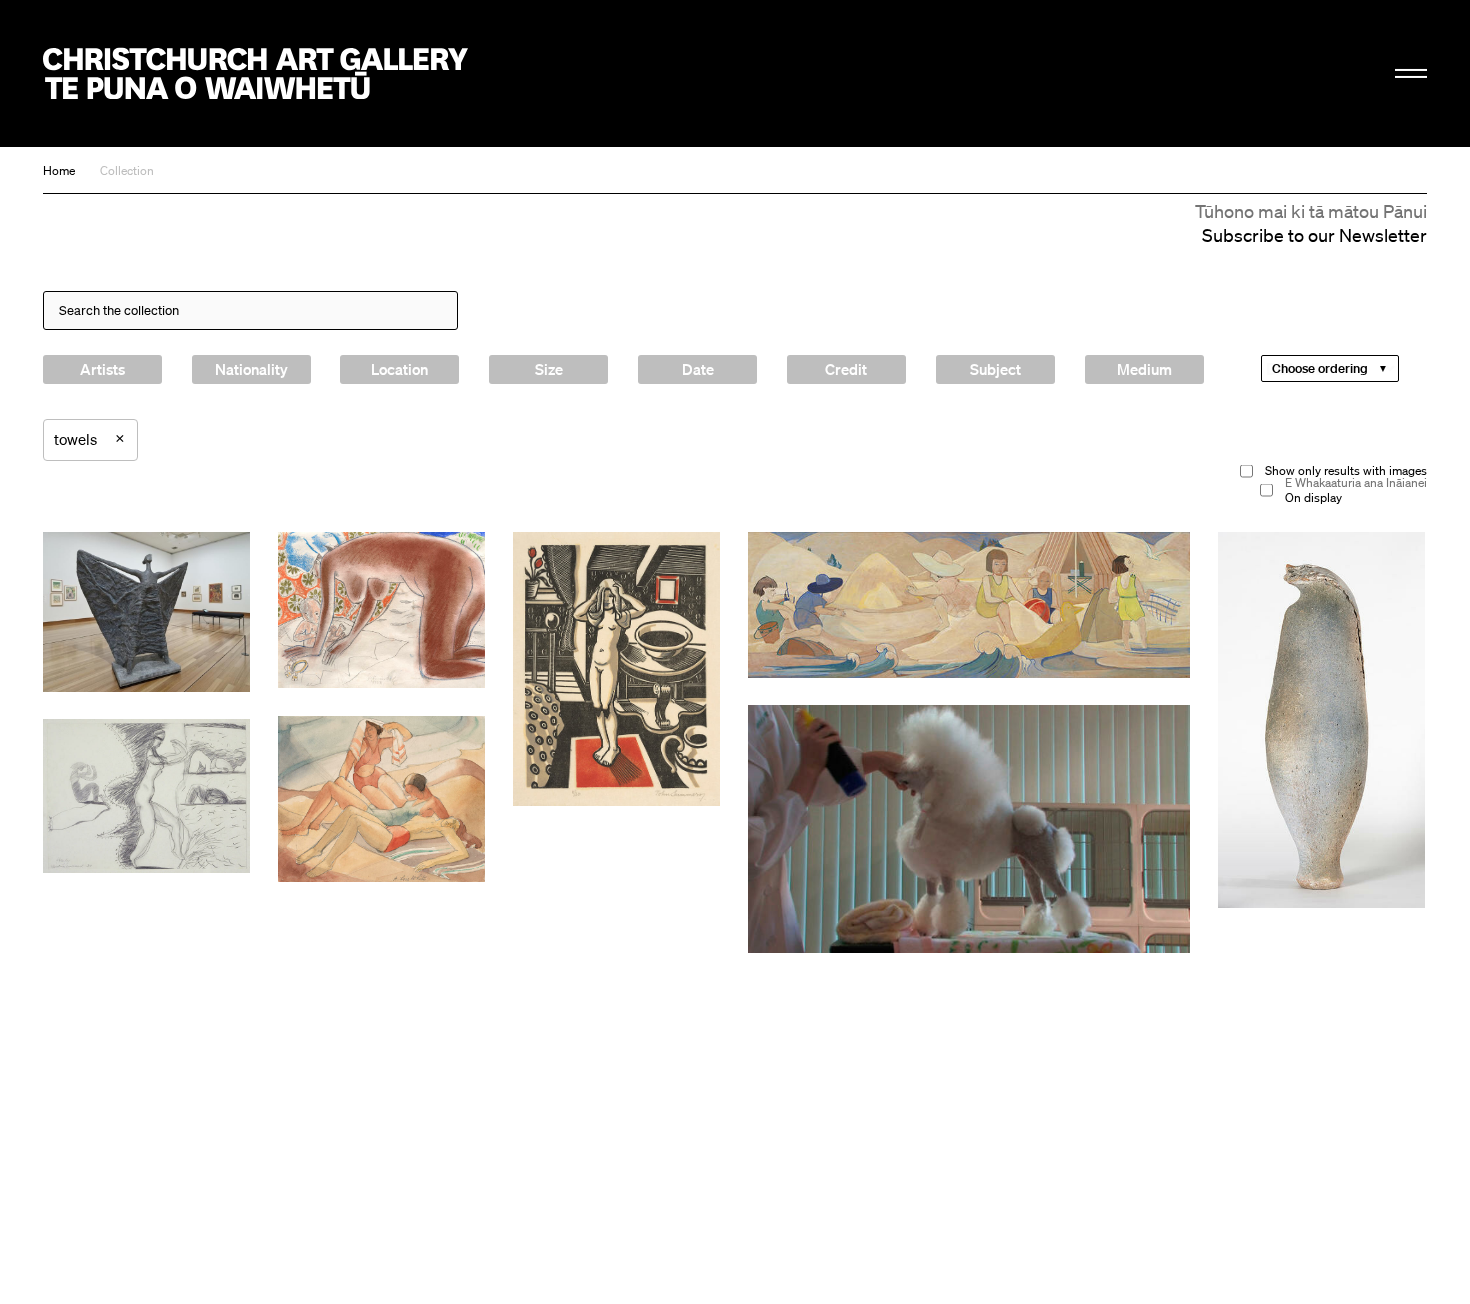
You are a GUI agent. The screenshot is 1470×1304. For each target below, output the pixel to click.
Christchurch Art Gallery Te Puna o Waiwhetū (255, 73)
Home (59, 170)
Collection (127, 170)
